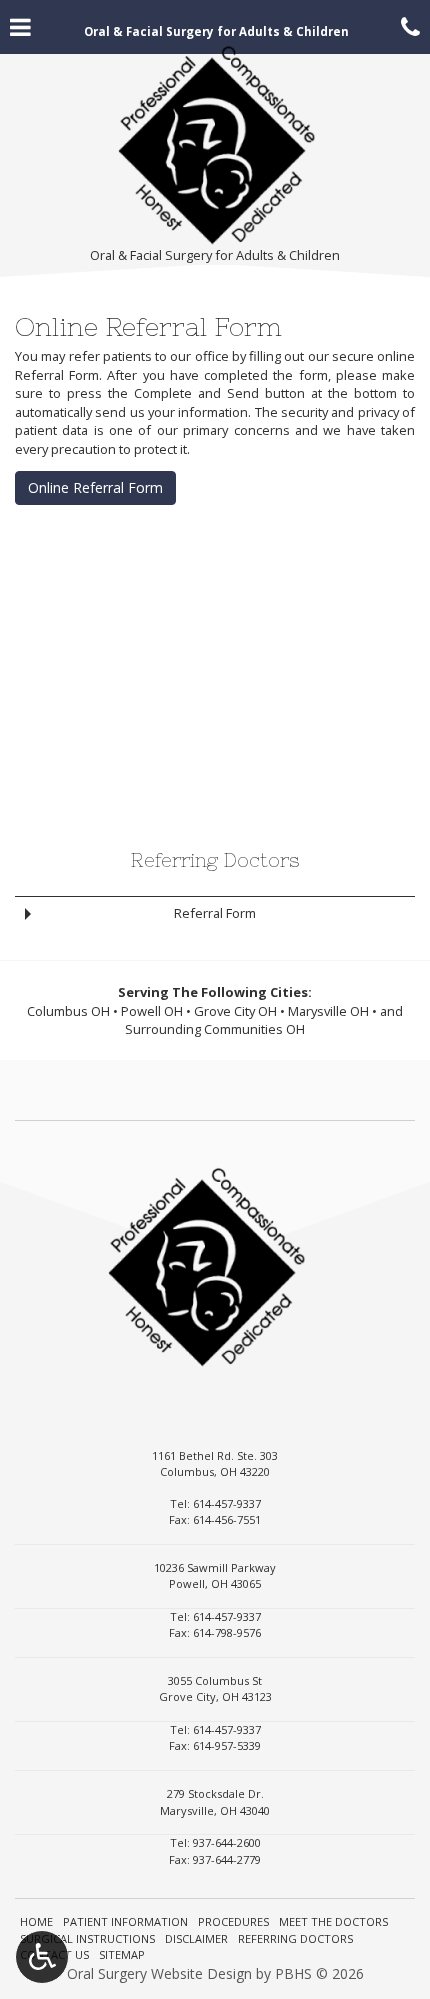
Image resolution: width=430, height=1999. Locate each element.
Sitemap (122, 1954)
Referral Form (215, 913)
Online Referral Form (95, 487)
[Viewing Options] (42, 1957)
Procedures (233, 1921)
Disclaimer (196, 1938)
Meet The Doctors (333, 1921)
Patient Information (125, 1921)
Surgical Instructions (87, 1938)
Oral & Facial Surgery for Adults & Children (215, 255)
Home (36, 1921)
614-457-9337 (227, 1503)
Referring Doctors (215, 860)
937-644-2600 (227, 1842)
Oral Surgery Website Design (159, 1973)
